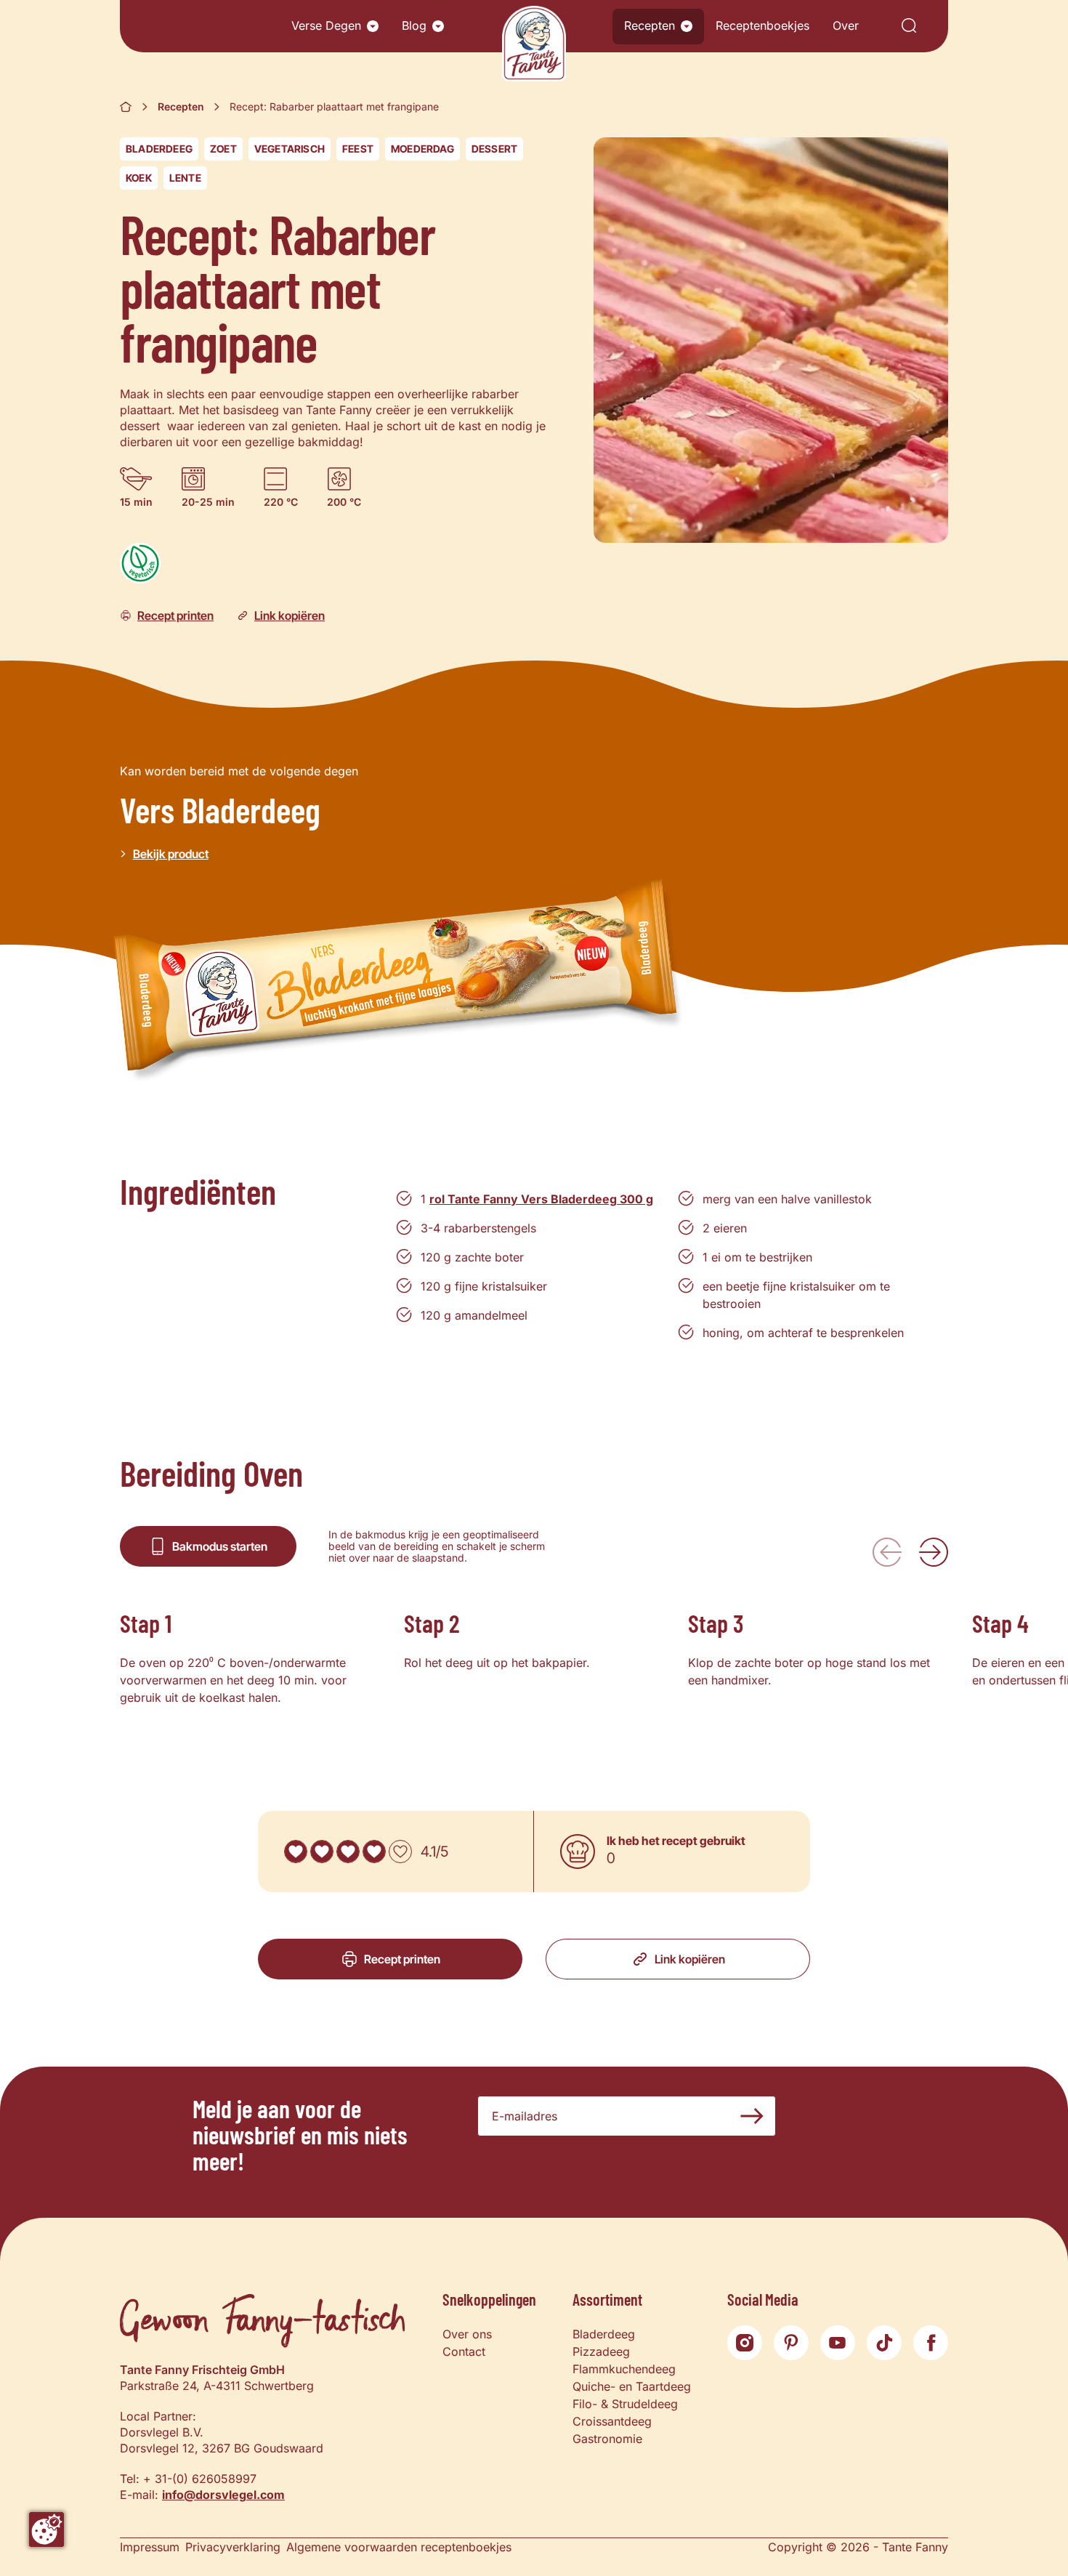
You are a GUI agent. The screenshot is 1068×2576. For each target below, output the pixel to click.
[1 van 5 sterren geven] (296, 1852)
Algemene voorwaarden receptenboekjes (399, 2547)
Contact (464, 2351)
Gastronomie (607, 2439)
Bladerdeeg (159, 149)
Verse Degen (326, 25)
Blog (414, 25)
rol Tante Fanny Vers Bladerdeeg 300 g (541, 1199)
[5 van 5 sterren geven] (400, 1852)
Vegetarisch (290, 149)
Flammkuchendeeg (624, 2369)
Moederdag (422, 149)
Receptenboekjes (762, 25)
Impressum (150, 2547)
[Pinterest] (791, 2343)
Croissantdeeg (612, 2421)
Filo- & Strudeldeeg (625, 2404)
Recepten (650, 25)
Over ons (467, 2334)
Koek (139, 178)
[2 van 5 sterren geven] (322, 1852)
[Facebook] (931, 2343)
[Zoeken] (909, 27)
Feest (358, 149)
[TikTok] (884, 2343)
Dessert (494, 149)
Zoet (223, 149)
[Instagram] (745, 2343)
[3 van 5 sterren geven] (348, 1852)
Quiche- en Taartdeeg (632, 2386)
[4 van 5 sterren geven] (374, 1852)
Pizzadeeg (601, 2351)
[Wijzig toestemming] (46, 2529)
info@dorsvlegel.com (223, 2495)
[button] (373, 26)
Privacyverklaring (233, 2547)
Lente (185, 178)
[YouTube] (838, 2343)
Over (846, 25)
